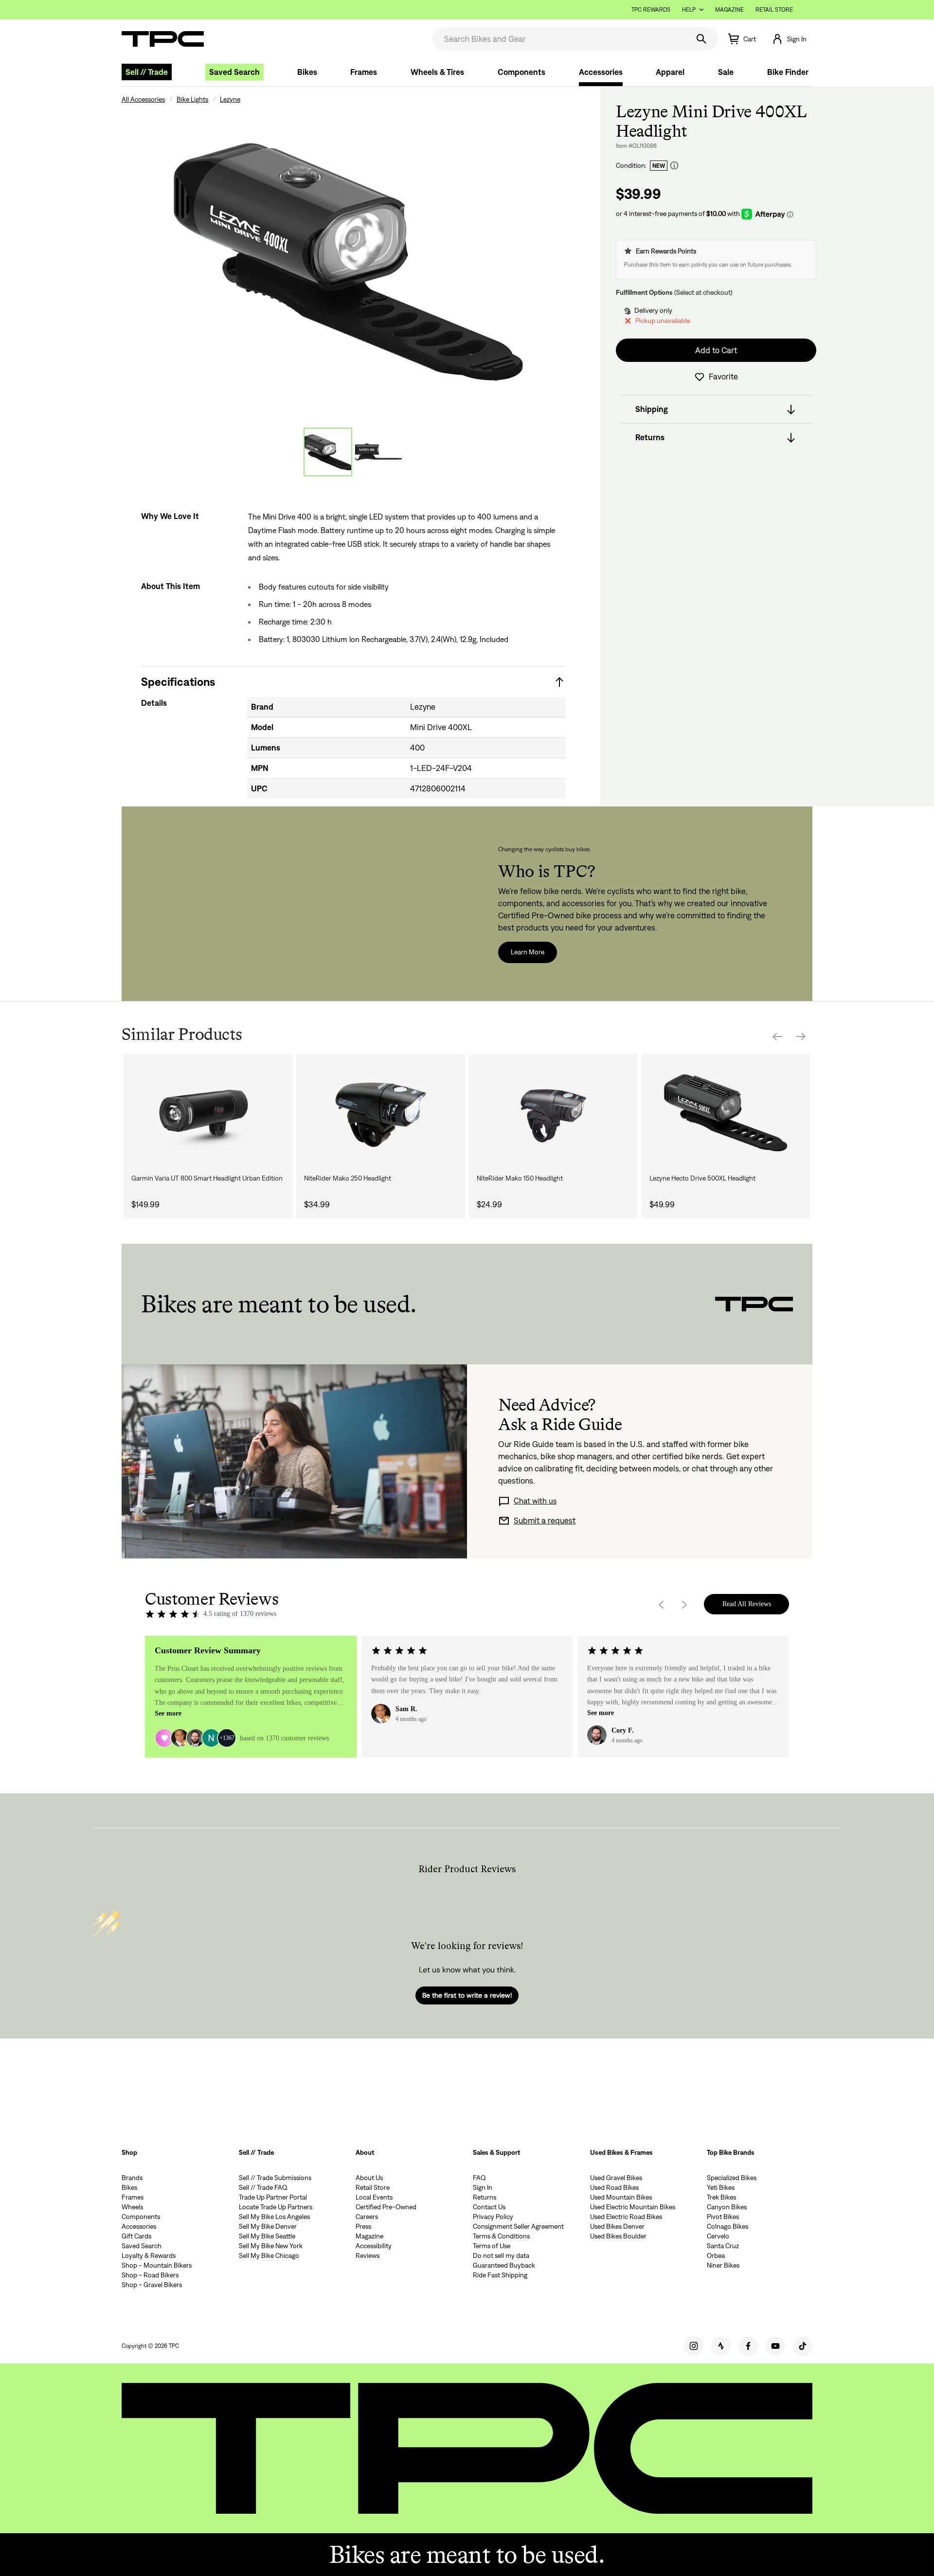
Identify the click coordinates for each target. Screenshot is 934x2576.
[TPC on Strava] (721, 2346)
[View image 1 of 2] (328, 452)
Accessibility (374, 2246)
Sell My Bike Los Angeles (274, 2217)
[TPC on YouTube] (775, 2346)
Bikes (307, 72)
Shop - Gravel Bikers (152, 2285)
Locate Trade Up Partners (276, 2207)
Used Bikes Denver (617, 2226)
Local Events (374, 2197)
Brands (132, 2178)
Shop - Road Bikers (150, 2275)
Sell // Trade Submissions (275, 2178)
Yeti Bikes (721, 2187)
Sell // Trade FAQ (263, 2187)
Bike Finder (788, 72)
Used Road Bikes (614, 2187)
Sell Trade (147, 72)
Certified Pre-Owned (386, 2207)
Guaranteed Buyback (504, 2265)
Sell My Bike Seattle (267, 2236)
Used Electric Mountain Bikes (633, 2207)
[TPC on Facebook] (748, 2346)
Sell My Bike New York (271, 2246)
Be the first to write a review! (467, 1995)
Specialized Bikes (732, 2178)
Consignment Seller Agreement (518, 2226)
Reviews (368, 2255)
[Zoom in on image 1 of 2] (353, 259)
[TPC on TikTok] (803, 2346)
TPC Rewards (651, 9)
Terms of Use (492, 2246)
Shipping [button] (652, 410)
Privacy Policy (493, 2217)
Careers (367, 2217)
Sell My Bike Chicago (269, 2255)
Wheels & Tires (437, 72)
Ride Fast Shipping (500, 2275)
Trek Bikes (721, 2197)
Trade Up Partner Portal (273, 2197)
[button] (789, 39)
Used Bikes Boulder (618, 2236)
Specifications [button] (178, 682)
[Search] (701, 39)
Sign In (483, 2187)
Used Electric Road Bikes (626, 2217)
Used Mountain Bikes (621, 2197)
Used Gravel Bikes (616, 2178)
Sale (726, 72)
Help (689, 9)
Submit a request (545, 1521)
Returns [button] (650, 438)
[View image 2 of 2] (378, 452)
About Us (369, 2178)
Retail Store (774, 9)
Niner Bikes (723, 2265)
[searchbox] (560, 39)
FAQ (479, 2178)
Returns (485, 2197)
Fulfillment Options (644, 292)
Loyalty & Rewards (149, 2255)
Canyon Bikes (727, 2207)
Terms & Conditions (501, 2236)
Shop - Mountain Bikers (157, 2265)
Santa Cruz (723, 2246)
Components (521, 72)
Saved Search (234, 72)
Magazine (729, 9)
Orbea (716, 2255)
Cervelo (718, 2236)
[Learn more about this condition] (674, 166)
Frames (364, 72)
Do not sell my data (501, 2255)
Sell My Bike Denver (268, 2226)
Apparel (670, 72)
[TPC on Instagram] (694, 2346)
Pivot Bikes (723, 2217)
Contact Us (489, 2207)
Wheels (132, 2207)
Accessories (601, 72)
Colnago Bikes (727, 2226)
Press (363, 2226)
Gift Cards (136, 2236)
